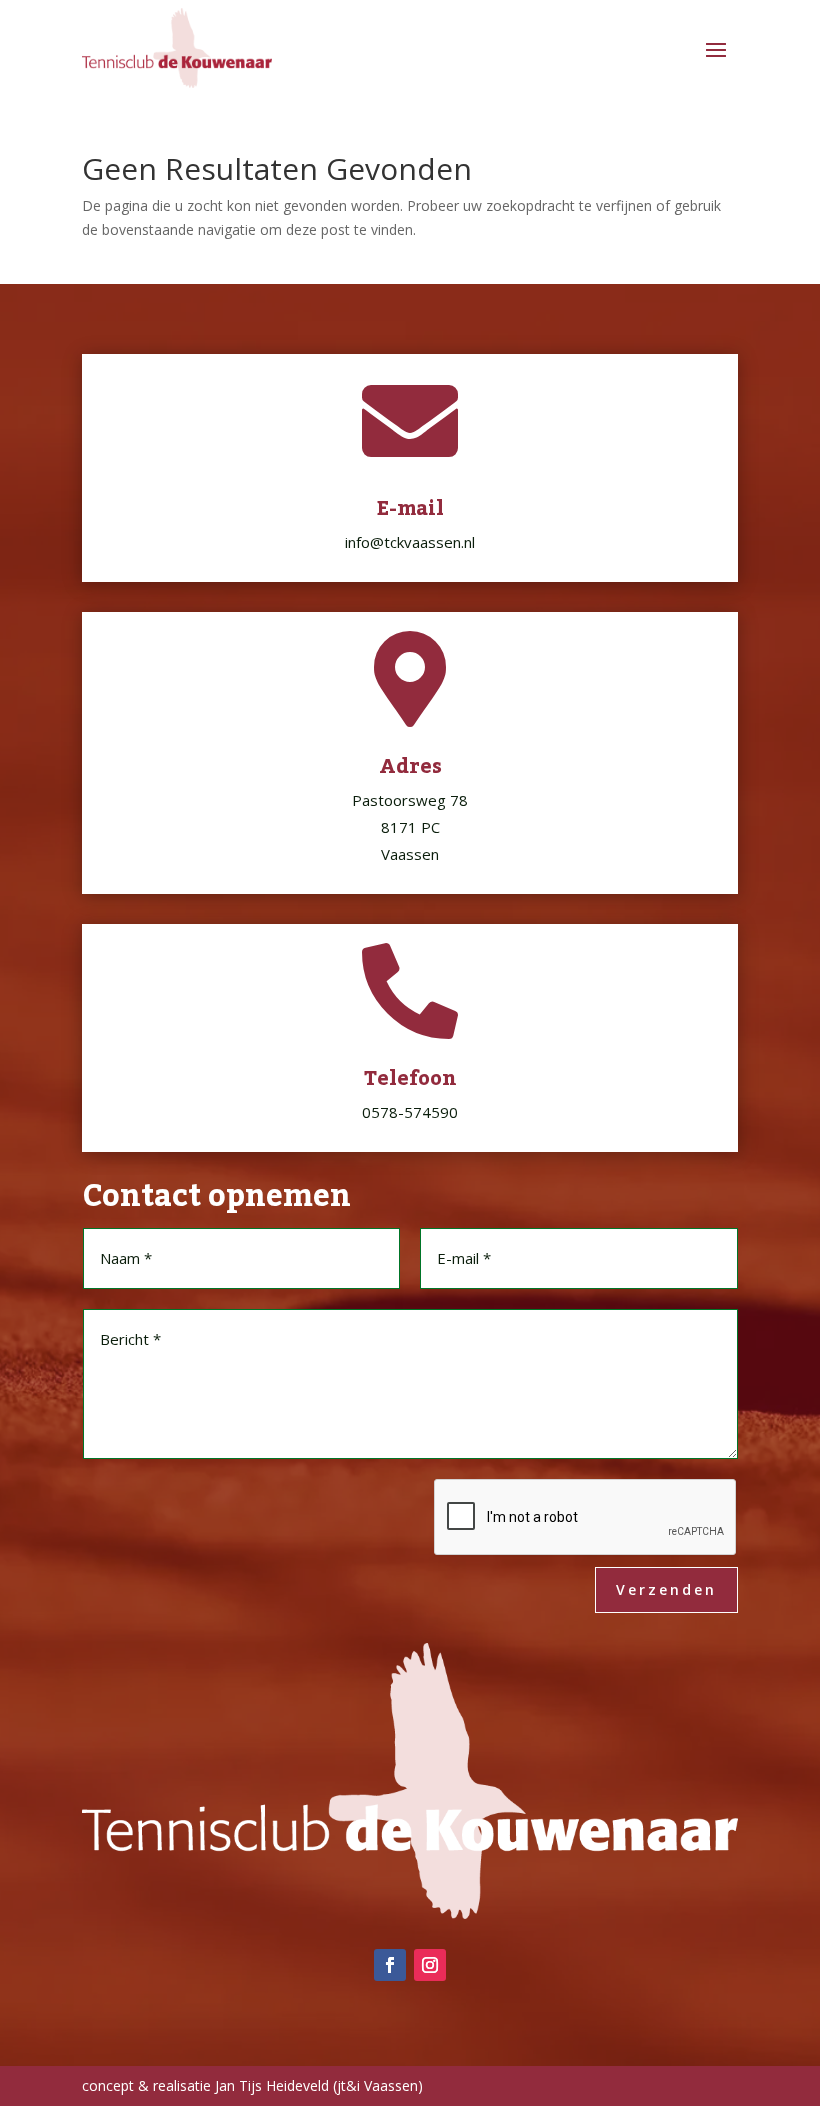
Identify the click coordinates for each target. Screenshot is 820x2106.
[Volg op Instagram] (430, 1965)
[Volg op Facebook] (390, 1965)
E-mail (410, 509)
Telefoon (410, 1079)
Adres (410, 767)
